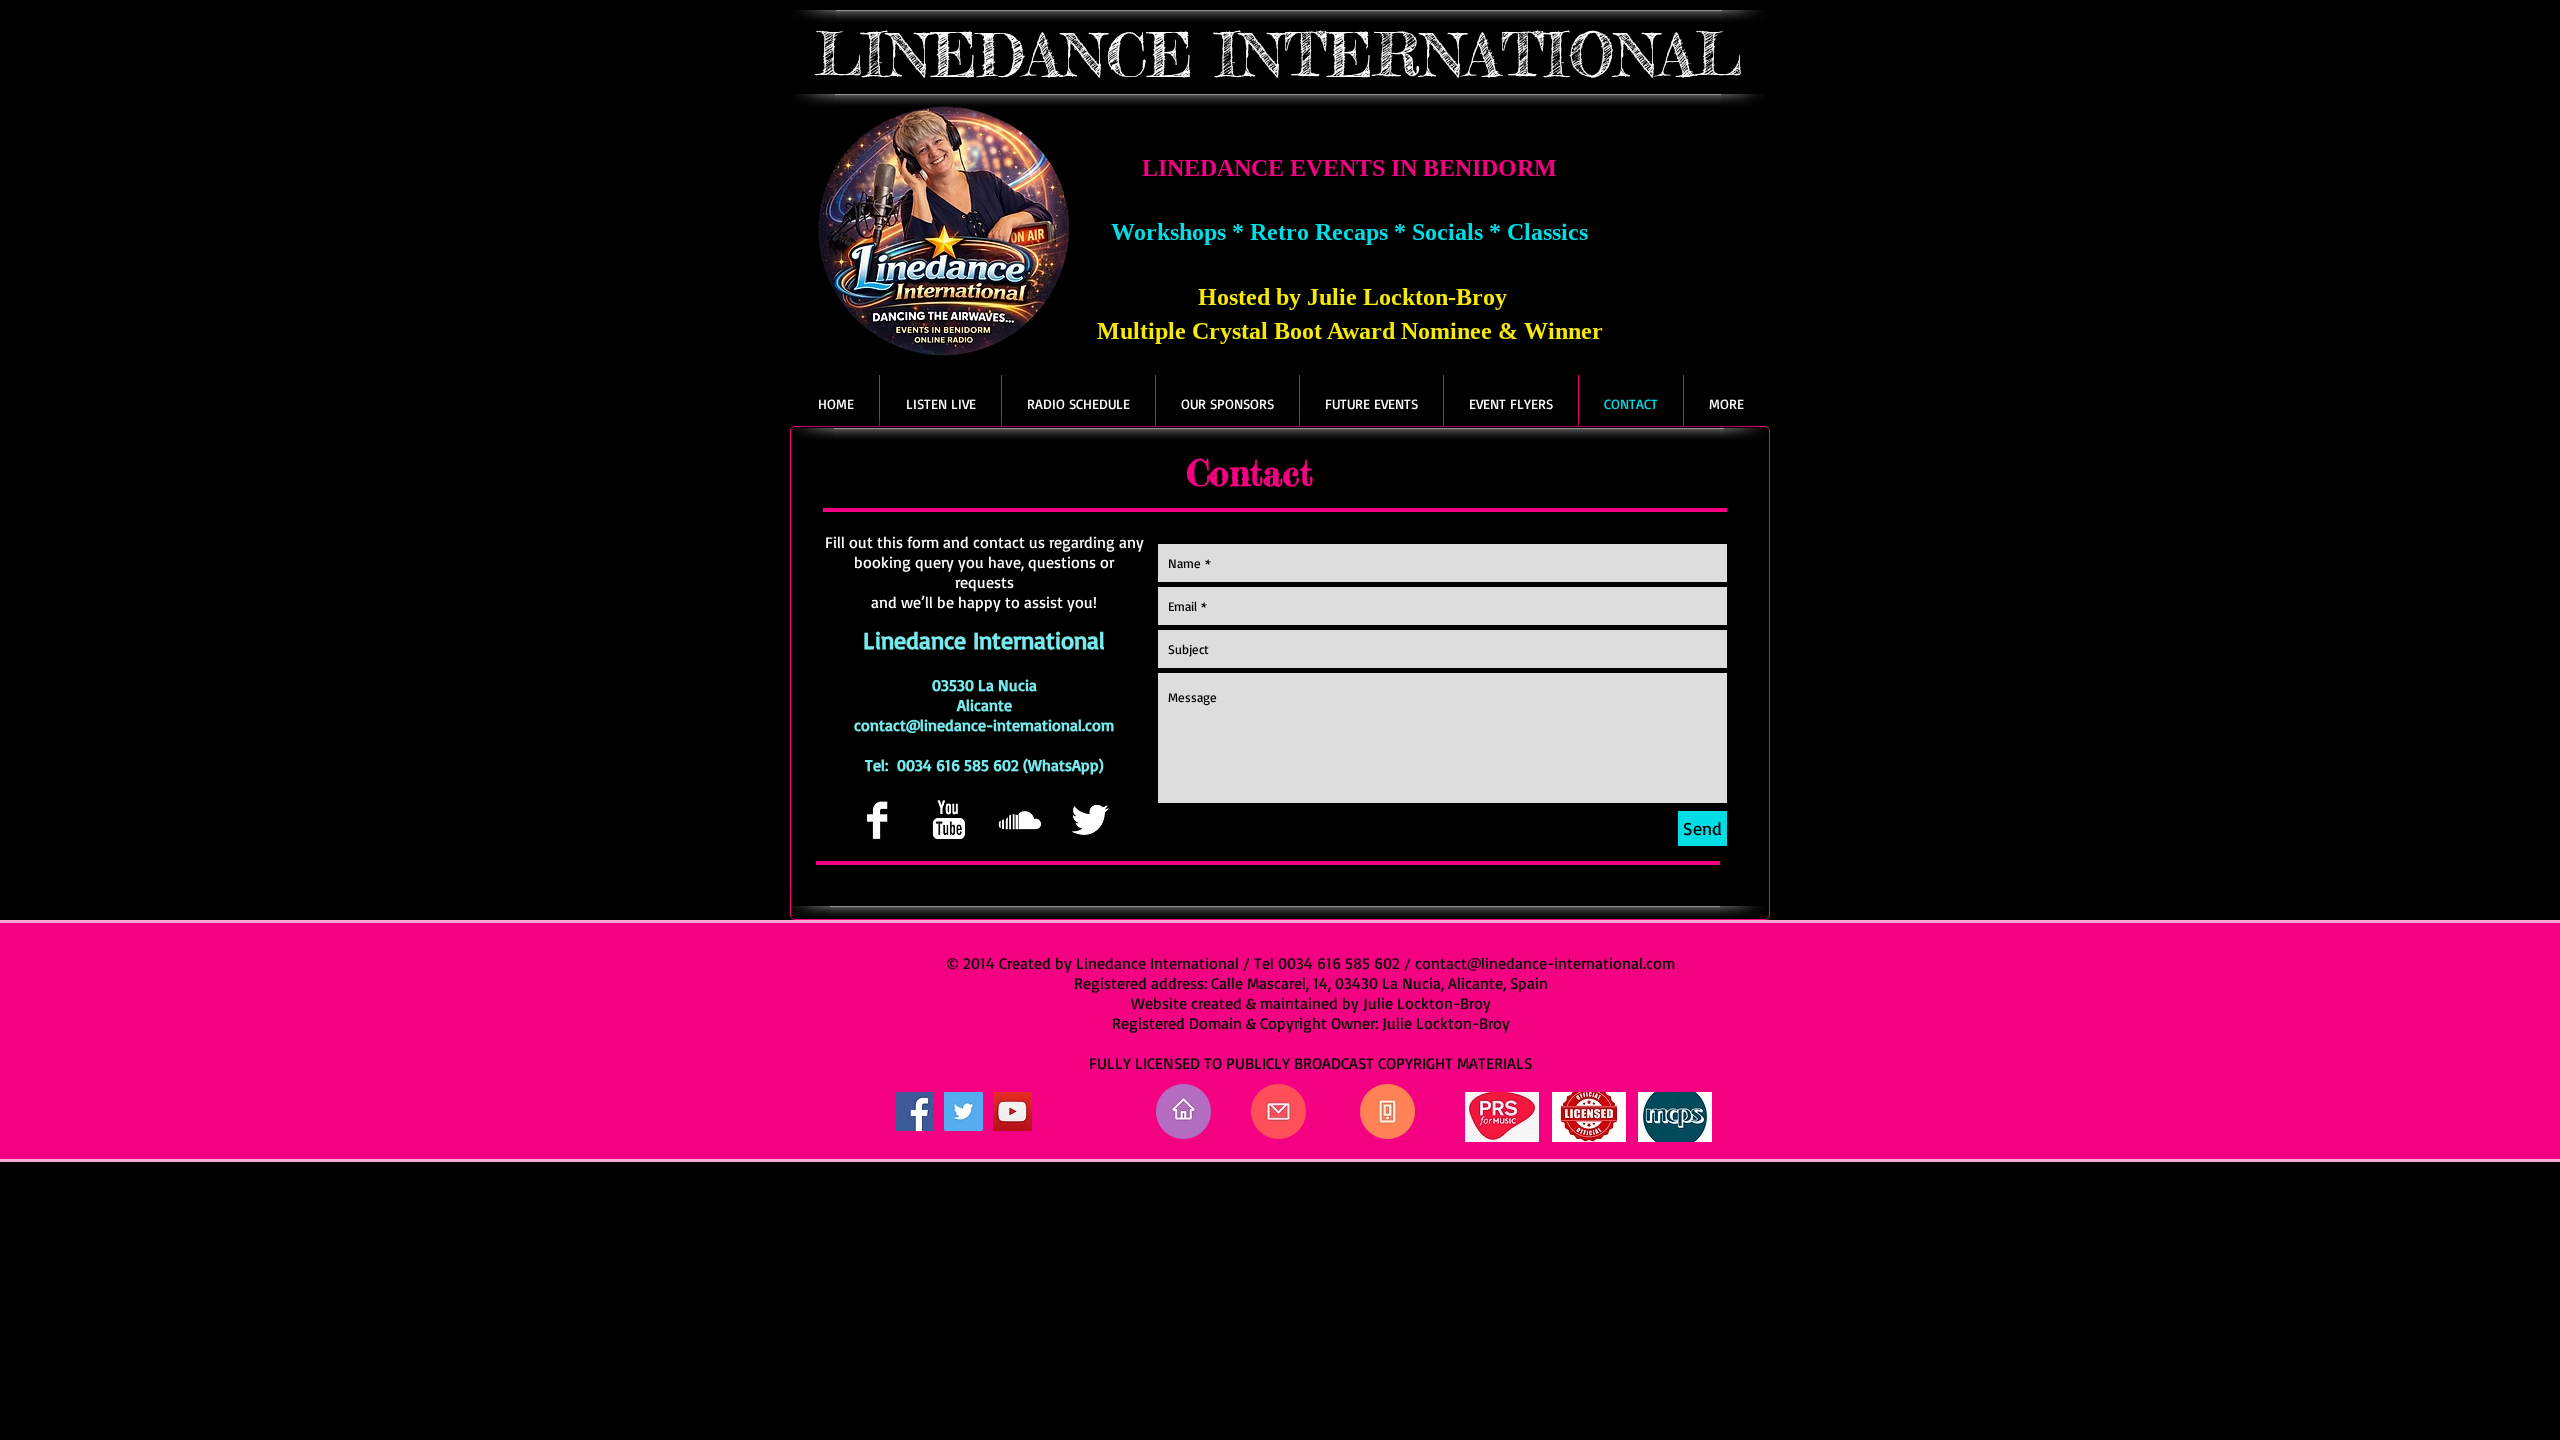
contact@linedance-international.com (984, 725)
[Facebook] (914, 1111)
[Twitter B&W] (1090, 820)
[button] (1726, 403)
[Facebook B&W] (877, 820)
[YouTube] (1012, 1111)
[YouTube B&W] (948, 820)
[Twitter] (963, 1111)
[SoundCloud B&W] (1019, 820)
